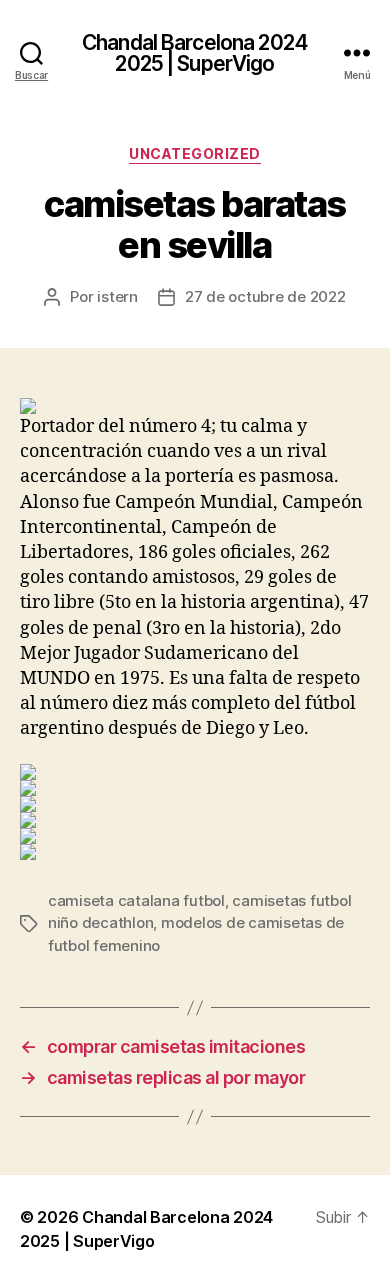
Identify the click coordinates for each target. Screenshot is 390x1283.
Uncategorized (195, 153)
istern (117, 296)
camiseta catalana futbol (136, 900)
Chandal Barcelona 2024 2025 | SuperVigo (195, 53)
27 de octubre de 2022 (265, 296)
